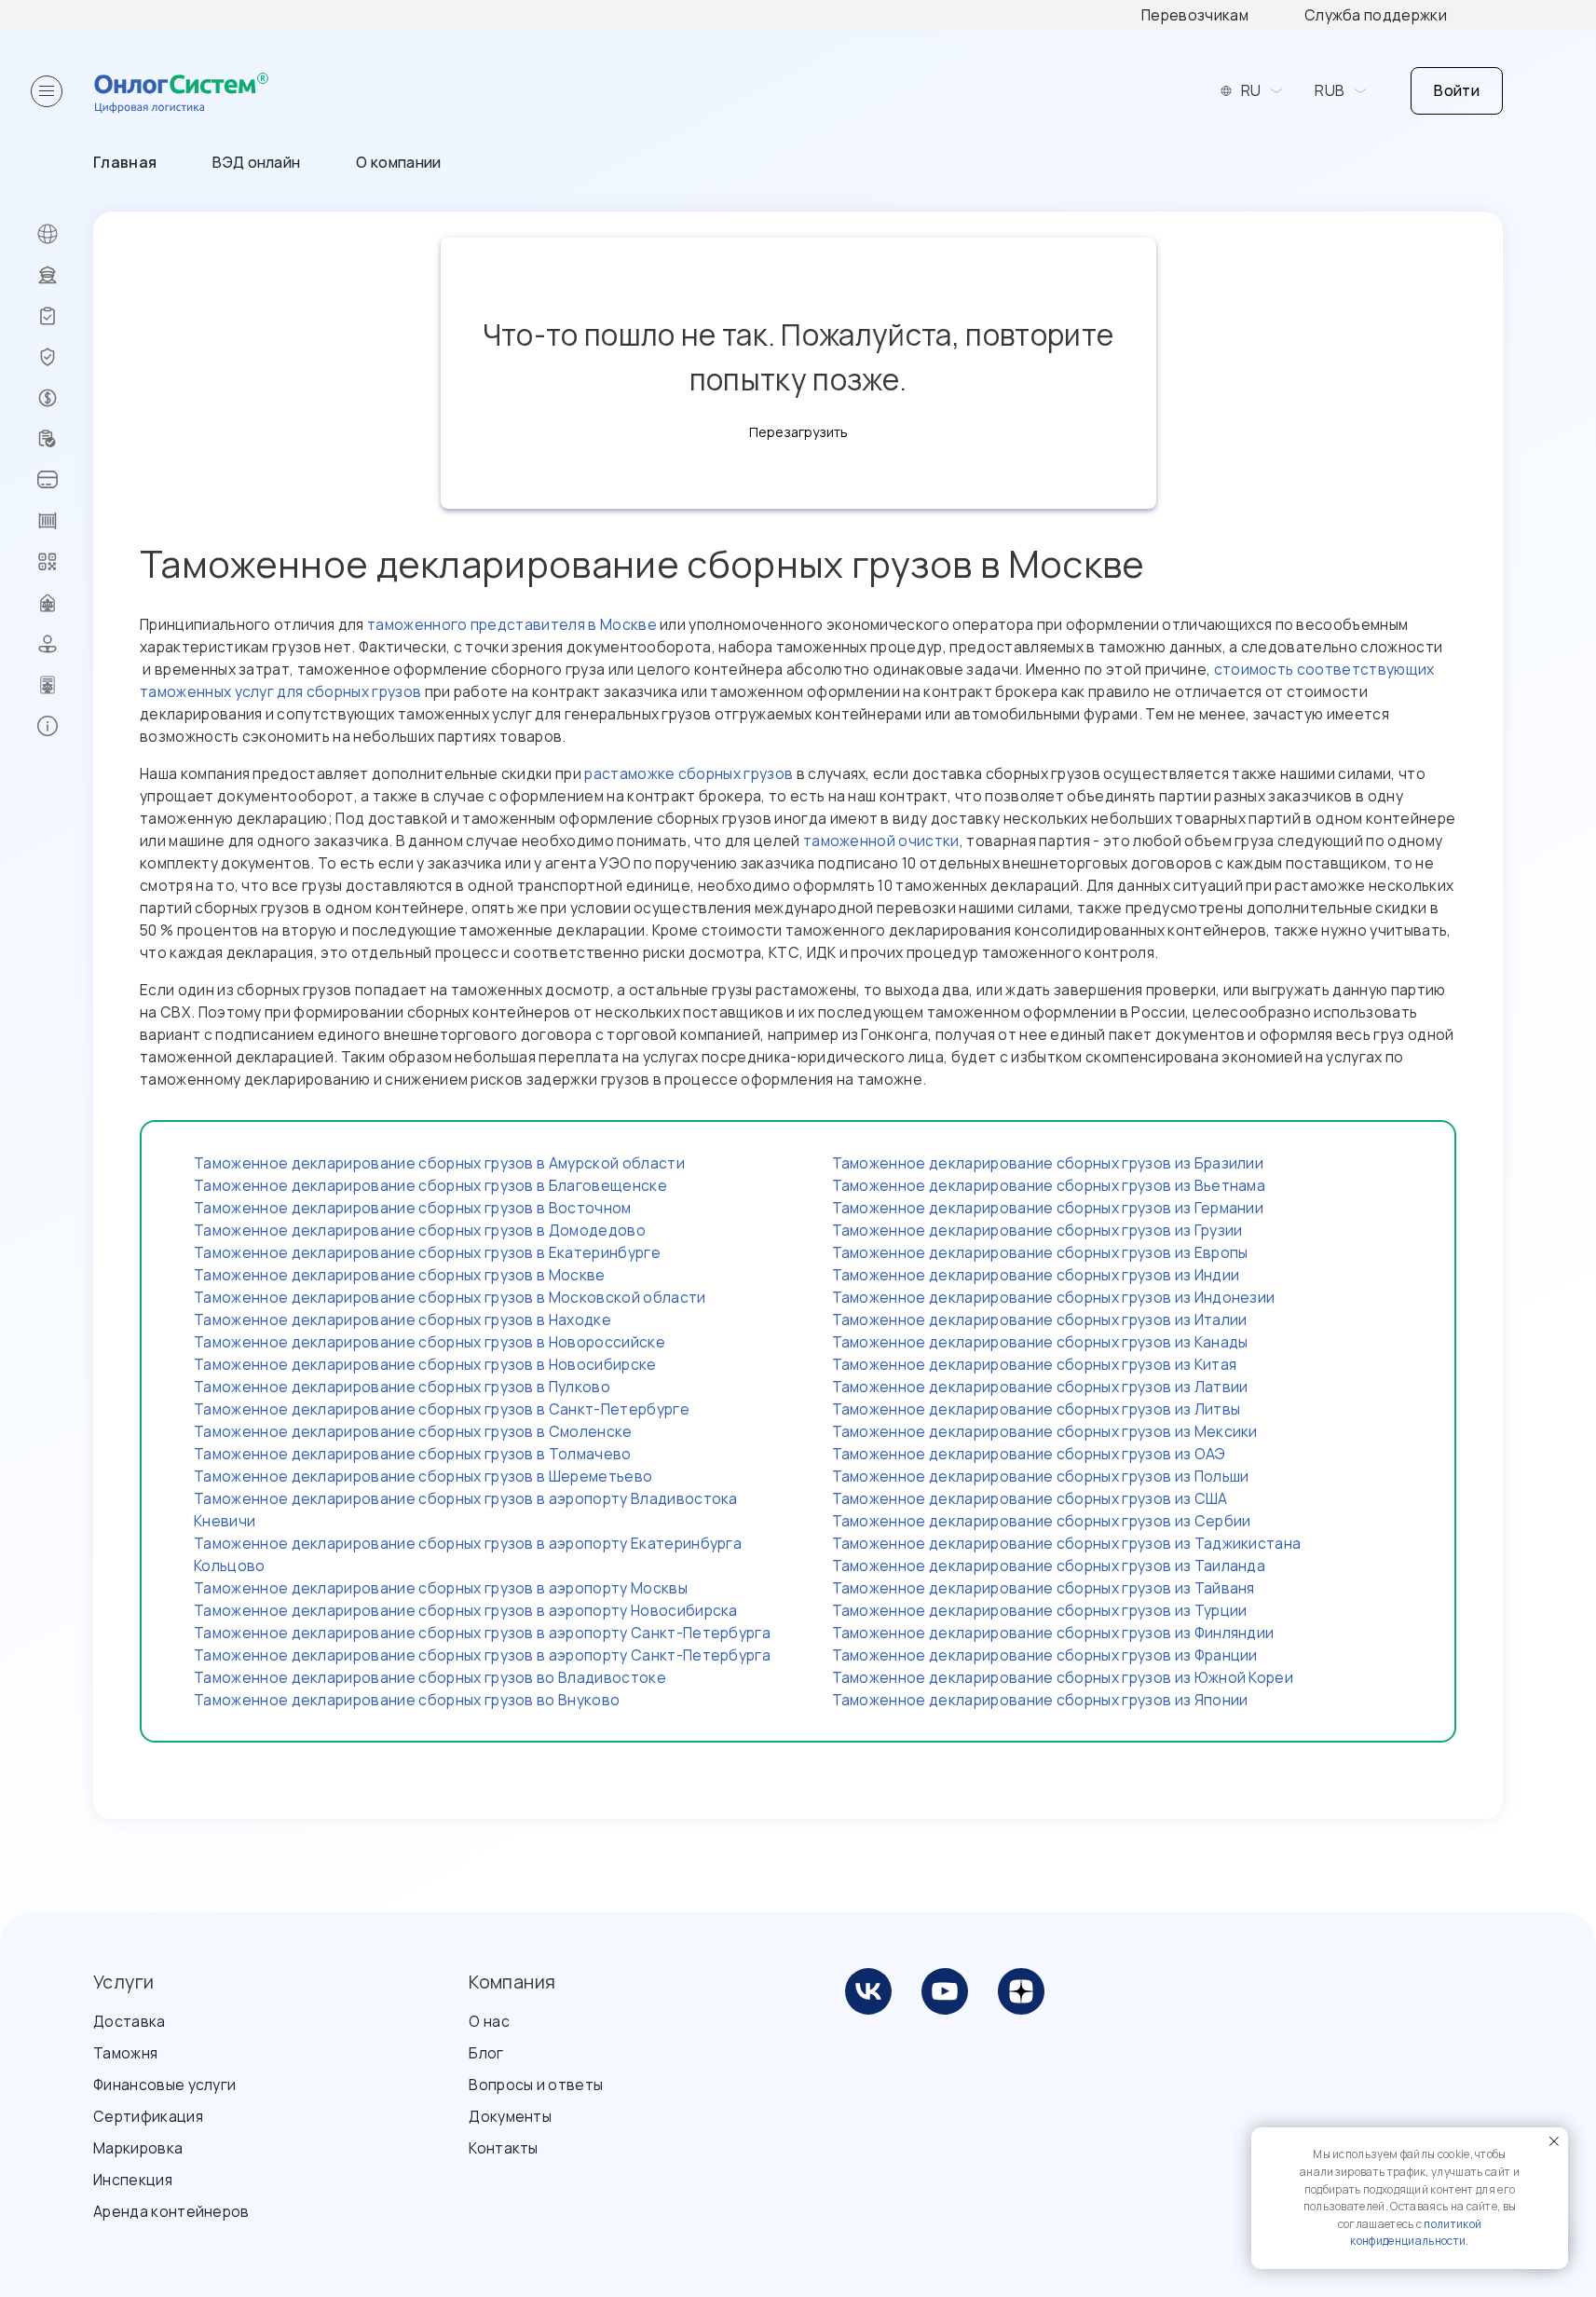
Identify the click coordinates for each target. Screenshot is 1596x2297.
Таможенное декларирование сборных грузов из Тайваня (1044, 1588)
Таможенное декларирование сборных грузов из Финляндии (1053, 1633)
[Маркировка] (65, 562)
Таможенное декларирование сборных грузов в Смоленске (413, 1431)
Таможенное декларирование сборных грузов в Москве (400, 1275)
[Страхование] (65, 357)
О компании (398, 162)
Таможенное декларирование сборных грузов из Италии (1040, 1319)
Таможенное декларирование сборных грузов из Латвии (1040, 1387)
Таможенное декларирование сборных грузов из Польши (1041, 1476)
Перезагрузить (798, 432)
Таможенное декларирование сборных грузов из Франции (1045, 1655)
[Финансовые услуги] (65, 398)
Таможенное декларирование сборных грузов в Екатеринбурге (427, 1252)
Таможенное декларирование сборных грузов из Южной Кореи (1063, 1677)
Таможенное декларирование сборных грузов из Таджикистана (1067, 1543)
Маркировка (138, 2148)
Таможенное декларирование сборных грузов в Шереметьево (423, 1476)
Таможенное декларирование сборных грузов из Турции (1040, 1610)
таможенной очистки (881, 841)
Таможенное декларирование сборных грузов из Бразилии (1048, 1163)
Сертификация (148, 2116)
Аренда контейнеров (171, 2211)
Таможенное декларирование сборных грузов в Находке (402, 1319)
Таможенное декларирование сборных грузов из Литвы (1037, 1409)
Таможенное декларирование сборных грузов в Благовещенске (430, 1185)
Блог (486, 2053)
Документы (510, 2116)
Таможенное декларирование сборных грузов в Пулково (402, 1387)
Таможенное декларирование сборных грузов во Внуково (407, 1700)
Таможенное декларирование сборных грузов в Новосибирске (425, 1364)
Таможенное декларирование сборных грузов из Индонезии (1054, 1297)
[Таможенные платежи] (65, 480)
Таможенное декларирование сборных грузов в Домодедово (420, 1230)
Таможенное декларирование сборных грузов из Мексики (1045, 1431)
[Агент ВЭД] (65, 644)
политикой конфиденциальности (1416, 2233)
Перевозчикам (1195, 15)
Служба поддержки (1376, 15)
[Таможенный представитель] (65, 685)
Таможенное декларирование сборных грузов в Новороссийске (430, 1342)
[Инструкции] (65, 726)
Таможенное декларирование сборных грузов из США (1030, 1498)
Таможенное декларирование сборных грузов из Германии (1048, 1208)
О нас (489, 2021)
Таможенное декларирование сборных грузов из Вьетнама (1049, 1185)
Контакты (504, 2148)
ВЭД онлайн (256, 162)
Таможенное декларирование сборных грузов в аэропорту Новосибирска (466, 1610)
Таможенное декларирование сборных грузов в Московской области (450, 1297)
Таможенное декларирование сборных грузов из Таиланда (1049, 1566)
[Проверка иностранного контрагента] (65, 439)
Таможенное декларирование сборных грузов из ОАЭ (1029, 1454)
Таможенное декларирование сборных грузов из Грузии (1037, 1230)
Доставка (130, 2021)
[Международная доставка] (65, 234)
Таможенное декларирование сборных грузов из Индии (1036, 1275)
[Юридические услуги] (65, 603)
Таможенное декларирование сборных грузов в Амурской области (439, 1163)
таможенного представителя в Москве (512, 624)
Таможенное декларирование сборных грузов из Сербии (1042, 1521)
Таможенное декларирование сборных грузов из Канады (1040, 1342)
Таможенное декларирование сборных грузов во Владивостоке (430, 1677)
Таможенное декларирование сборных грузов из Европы (1040, 1252)
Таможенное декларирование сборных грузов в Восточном (413, 1208)
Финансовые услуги (164, 2085)
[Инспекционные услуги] (65, 316)
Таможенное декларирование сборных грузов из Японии (1040, 1700)
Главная (125, 162)
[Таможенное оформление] (65, 275)
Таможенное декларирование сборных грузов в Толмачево (413, 1454)
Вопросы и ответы (536, 2085)
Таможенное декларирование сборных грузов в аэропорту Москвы (441, 1588)
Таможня (125, 2053)
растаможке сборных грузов (689, 773)
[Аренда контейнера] (65, 521)
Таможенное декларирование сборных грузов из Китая (1035, 1364)
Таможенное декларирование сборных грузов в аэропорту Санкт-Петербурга (482, 1633)
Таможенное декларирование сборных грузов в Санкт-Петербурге (442, 1409)
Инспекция (133, 2180)
